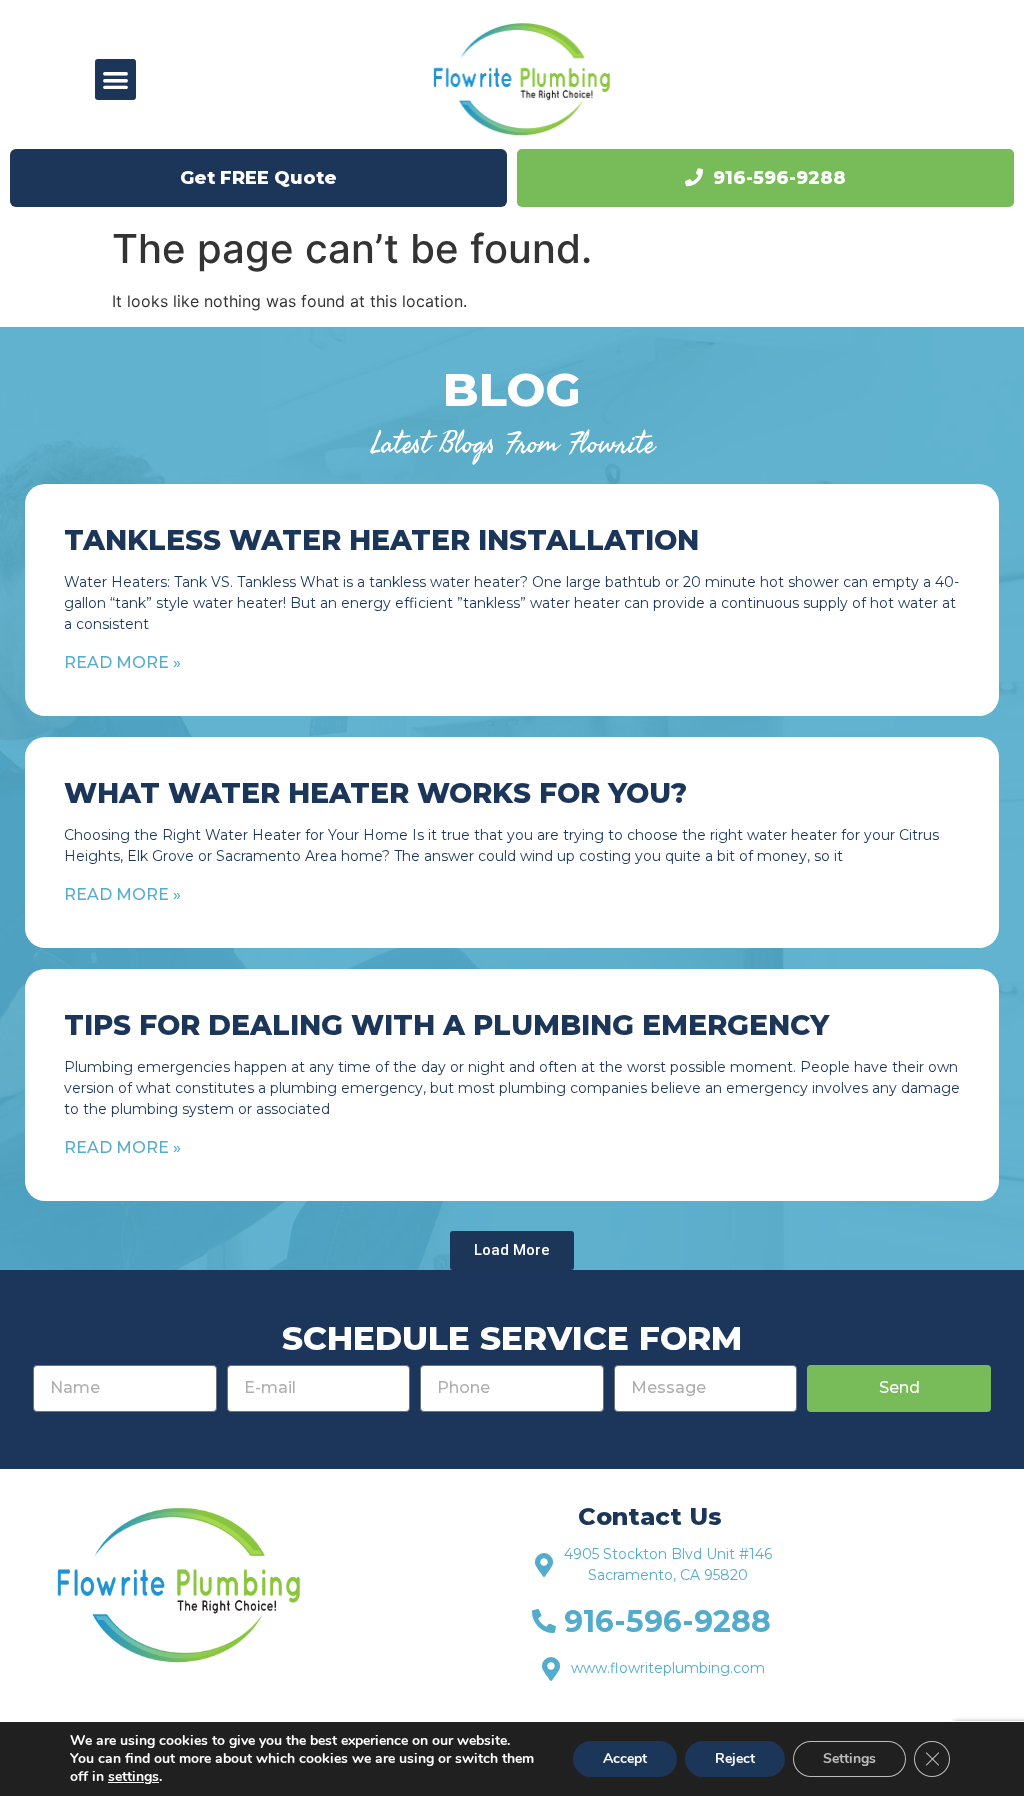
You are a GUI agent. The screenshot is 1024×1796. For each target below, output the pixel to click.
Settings (849, 1758)
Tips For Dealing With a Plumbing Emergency (446, 1025)
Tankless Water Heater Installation (381, 540)
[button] (115, 79)
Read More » (122, 662)
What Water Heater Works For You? (375, 793)
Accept (625, 1758)
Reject (735, 1758)
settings (133, 1777)
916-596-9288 (779, 178)
